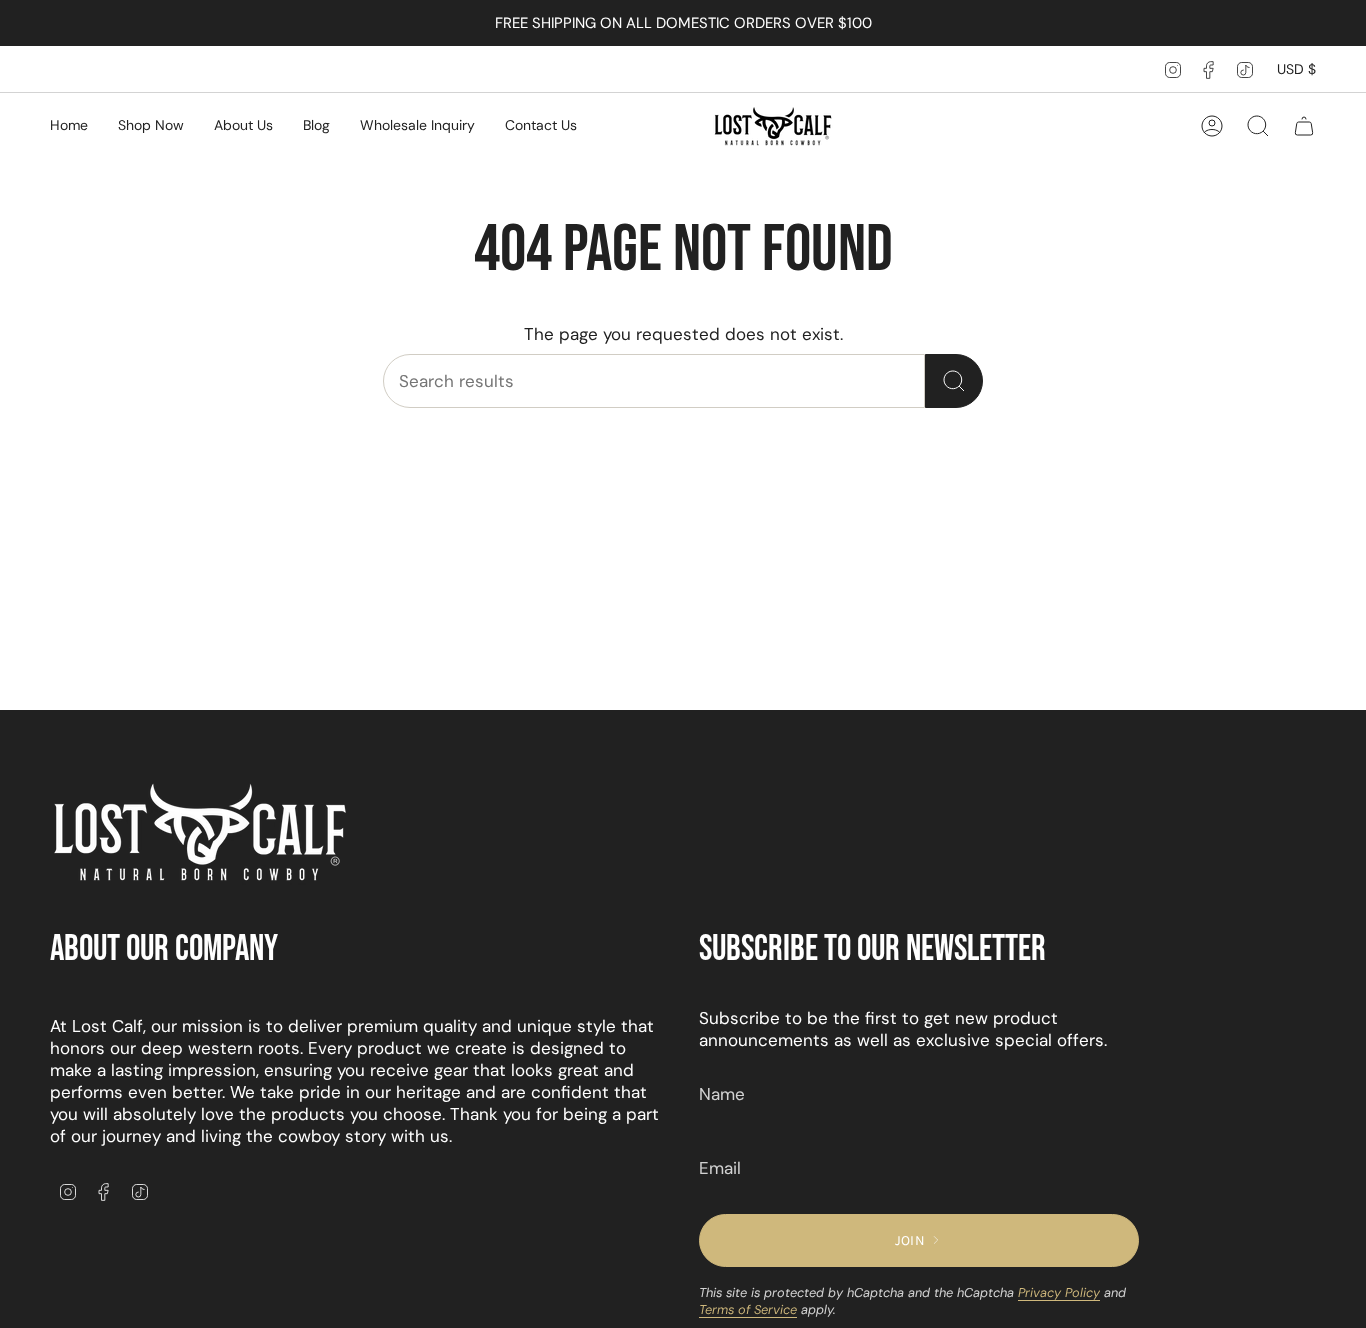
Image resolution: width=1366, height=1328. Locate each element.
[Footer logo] (200, 833)
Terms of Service (748, 1309)
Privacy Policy (1059, 1292)
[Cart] (1304, 126)
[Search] (954, 381)
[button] (151, 126)
